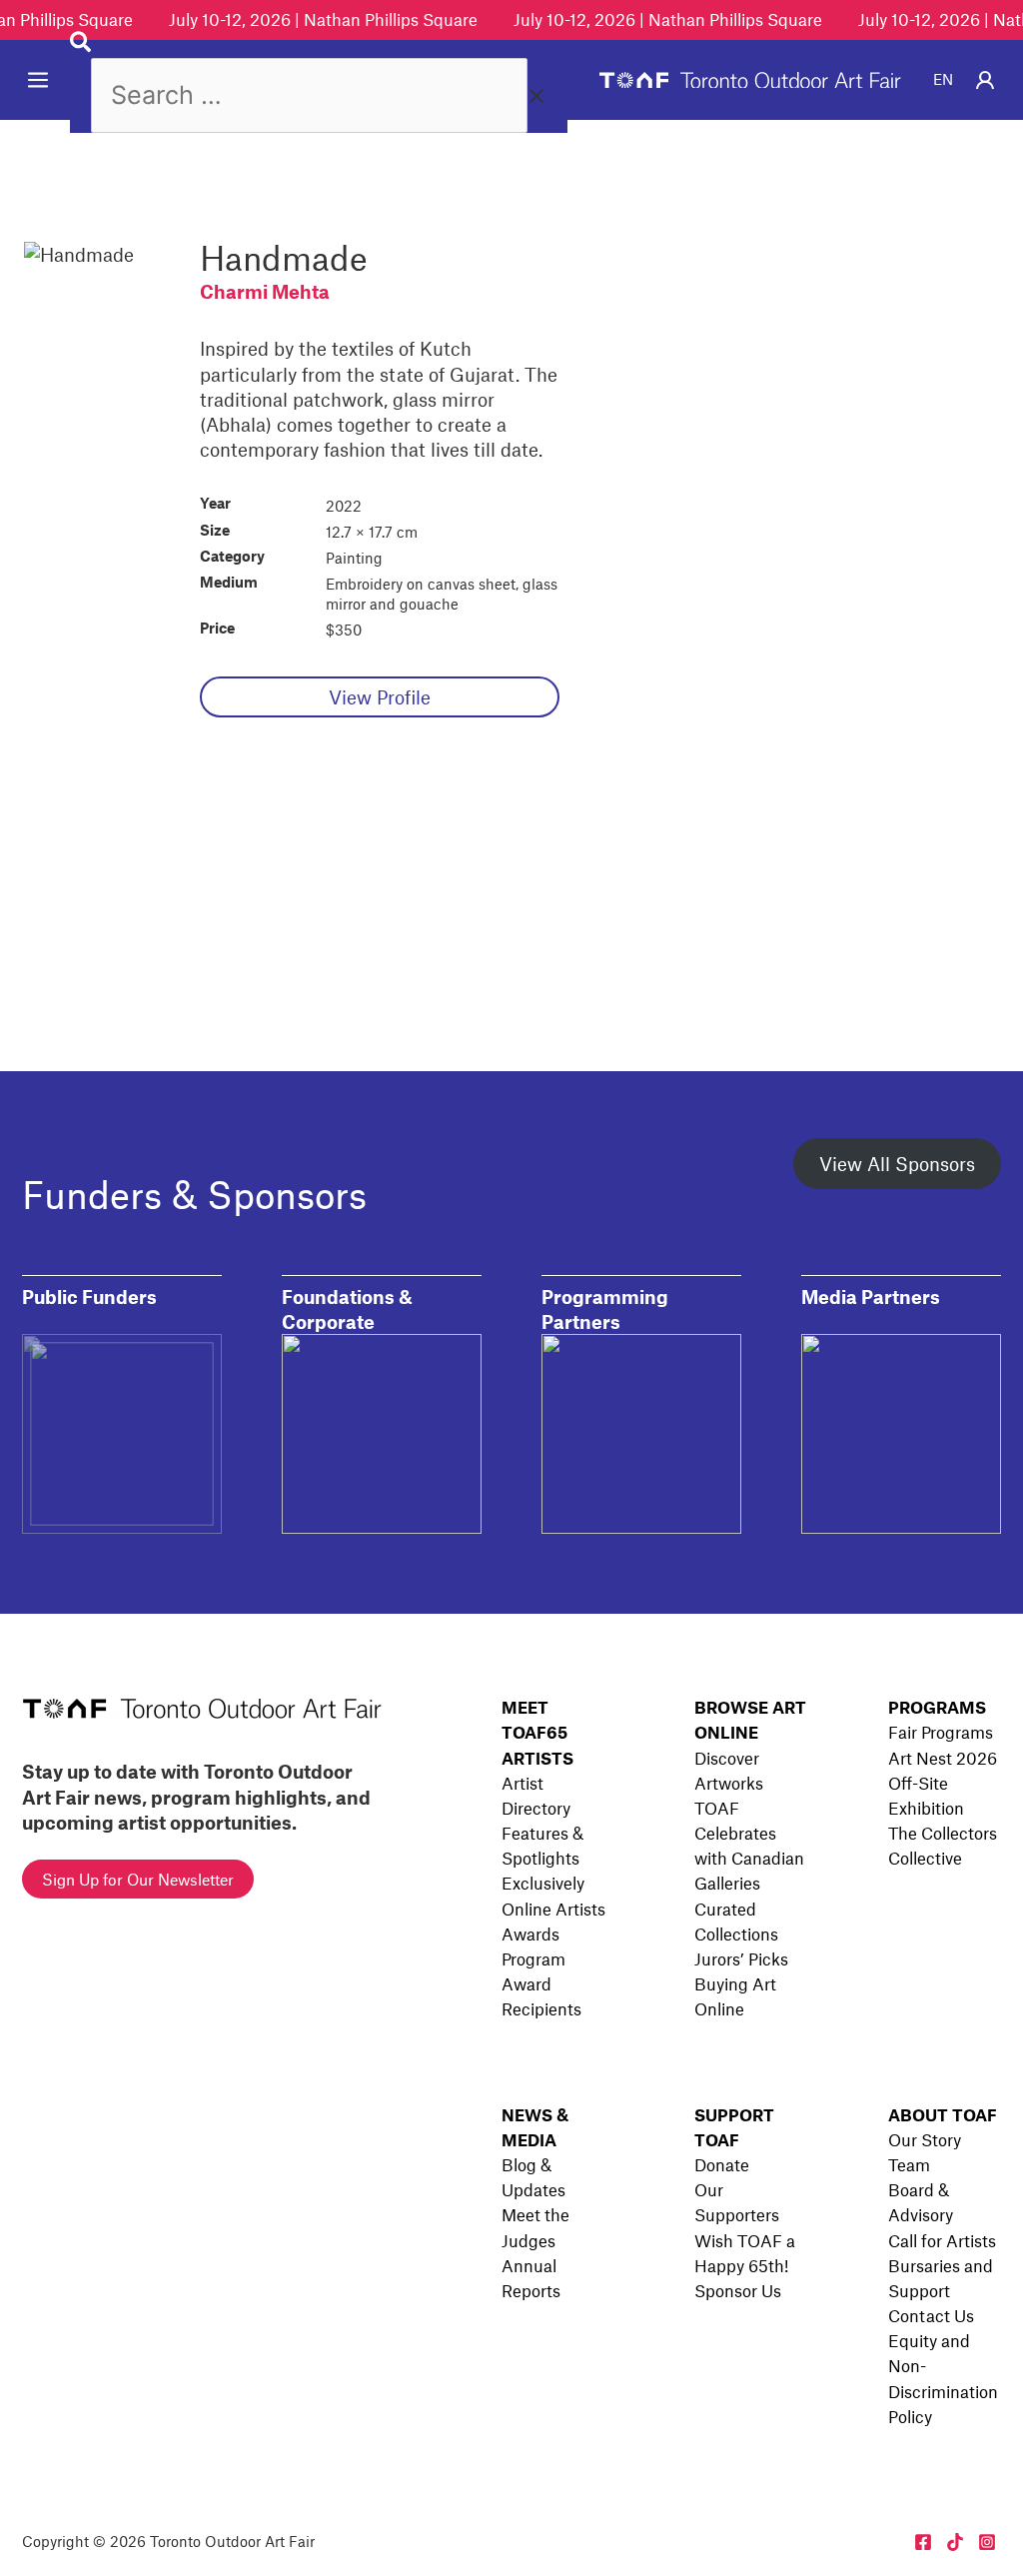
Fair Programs (941, 1732)
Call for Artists (942, 2240)
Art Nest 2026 (943, 1758)
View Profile (380, 697)
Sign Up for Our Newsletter (138, 1879)
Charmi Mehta (265, 291)
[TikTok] (955, 2542)
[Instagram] (987, 2542)
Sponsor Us (738, 2290)
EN (943, 79)
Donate (722, 2164)
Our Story (925, 2139)
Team (909, 2164)
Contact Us (931, 2315)
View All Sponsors (897, 1164)
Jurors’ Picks (741, 1958)
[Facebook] (923, 2542)
